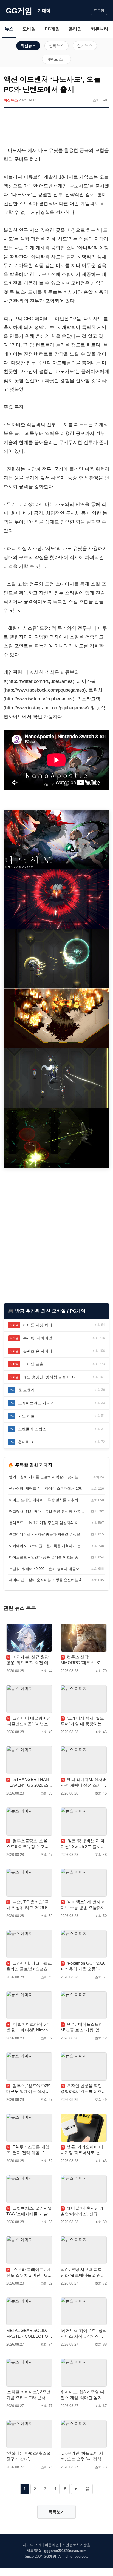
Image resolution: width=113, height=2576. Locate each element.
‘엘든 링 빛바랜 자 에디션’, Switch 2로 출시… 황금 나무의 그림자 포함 (83, 1844)
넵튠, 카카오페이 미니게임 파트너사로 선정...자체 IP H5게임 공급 (83, 2150)
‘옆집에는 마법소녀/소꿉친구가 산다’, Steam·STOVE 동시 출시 (29, 2456)
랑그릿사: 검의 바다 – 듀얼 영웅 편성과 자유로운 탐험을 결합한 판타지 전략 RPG (47, 1511)
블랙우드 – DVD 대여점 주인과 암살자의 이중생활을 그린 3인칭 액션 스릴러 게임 (47, 1523)
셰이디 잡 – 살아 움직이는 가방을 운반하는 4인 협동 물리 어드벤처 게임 (47, 1580)
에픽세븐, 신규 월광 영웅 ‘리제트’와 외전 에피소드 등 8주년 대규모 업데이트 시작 (29, 1660)
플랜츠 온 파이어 (38, 1351)
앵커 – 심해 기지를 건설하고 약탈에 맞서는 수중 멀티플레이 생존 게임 (47, 1477)
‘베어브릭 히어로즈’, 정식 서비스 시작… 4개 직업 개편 (84, 2334)
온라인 (75, 29)
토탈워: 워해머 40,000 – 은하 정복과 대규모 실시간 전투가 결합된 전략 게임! (47, 1569)
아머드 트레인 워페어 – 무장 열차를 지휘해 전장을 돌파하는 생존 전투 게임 (47, 1500)
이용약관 (52, 2545)
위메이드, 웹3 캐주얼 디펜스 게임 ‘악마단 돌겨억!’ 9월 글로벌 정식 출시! (82, 2395)
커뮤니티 (100, 29)
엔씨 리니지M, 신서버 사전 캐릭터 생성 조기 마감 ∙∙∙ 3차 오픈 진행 (84, 1783)
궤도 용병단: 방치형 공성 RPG (49, 1377)
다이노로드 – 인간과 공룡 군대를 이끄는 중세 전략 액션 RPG (47, 1557)
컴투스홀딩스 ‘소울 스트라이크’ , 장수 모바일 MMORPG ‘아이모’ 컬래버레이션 (29, 1844)
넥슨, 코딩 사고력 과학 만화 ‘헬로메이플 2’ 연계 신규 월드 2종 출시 (83, 2273)
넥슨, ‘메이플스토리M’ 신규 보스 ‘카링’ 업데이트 (82, 2027)
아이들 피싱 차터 (38, 1325)
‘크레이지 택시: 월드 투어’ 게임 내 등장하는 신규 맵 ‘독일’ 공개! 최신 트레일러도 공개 (83, 1721)
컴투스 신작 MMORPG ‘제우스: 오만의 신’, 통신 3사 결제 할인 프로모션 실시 (83, 1660)
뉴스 (9, 29)
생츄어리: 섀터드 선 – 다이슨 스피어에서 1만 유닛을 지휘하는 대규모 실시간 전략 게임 (47, 1488)
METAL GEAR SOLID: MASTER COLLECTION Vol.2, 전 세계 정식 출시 (29, 2334)
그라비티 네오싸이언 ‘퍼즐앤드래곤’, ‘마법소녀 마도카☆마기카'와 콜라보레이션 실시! (29, 1721)
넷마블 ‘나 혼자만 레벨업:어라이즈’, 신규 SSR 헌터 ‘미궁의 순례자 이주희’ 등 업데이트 (83, 2211)
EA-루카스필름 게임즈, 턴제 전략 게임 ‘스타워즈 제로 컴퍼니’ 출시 (28, 2150)
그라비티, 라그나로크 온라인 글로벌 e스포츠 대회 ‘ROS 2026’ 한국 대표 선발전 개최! (29, 1966)
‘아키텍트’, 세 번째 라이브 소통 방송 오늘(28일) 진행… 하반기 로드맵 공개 (84, 1905)
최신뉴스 (28, 46)
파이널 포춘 (33, 1364)
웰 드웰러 (26, 1390)
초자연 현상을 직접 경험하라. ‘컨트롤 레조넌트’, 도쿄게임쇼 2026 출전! (83, 2089)
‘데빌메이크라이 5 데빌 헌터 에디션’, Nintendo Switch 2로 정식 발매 (29, 2027)
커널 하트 (26, 1416)
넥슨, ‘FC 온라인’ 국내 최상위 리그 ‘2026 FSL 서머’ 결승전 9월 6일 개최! (29, 1905)
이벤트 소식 (56, 59)
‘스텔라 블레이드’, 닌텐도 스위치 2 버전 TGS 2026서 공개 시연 (28, 2273)
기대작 (44, 11)
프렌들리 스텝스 (32, 1429)
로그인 (99, 11)
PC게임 (52, 29)
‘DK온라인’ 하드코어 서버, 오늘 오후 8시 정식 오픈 (84, 2456)
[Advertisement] (56, 128)
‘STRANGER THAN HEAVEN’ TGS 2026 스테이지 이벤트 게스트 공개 (29, 1783)
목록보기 (56, 2512)
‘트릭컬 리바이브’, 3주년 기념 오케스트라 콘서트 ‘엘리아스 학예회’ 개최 (28, 2395)
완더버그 (26, 1442)
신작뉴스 (56, 46)
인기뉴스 (85, 46)
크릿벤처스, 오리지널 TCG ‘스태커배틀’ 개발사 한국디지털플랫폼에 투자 (29, 2211)
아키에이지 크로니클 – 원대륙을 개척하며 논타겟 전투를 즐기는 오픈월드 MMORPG (47, 1546)
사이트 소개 (32, 2545)
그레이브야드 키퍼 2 (36, 1403)
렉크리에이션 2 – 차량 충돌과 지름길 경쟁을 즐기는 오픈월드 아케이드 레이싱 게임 (47, 1534)
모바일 (29, 29)
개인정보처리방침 (76, 2545)
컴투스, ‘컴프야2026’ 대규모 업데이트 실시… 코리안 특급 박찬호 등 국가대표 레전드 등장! (29, 2089)
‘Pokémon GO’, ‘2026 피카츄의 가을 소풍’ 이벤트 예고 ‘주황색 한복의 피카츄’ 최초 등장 (83, 1966)
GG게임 (19, 11)
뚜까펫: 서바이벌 (38, 1338)
